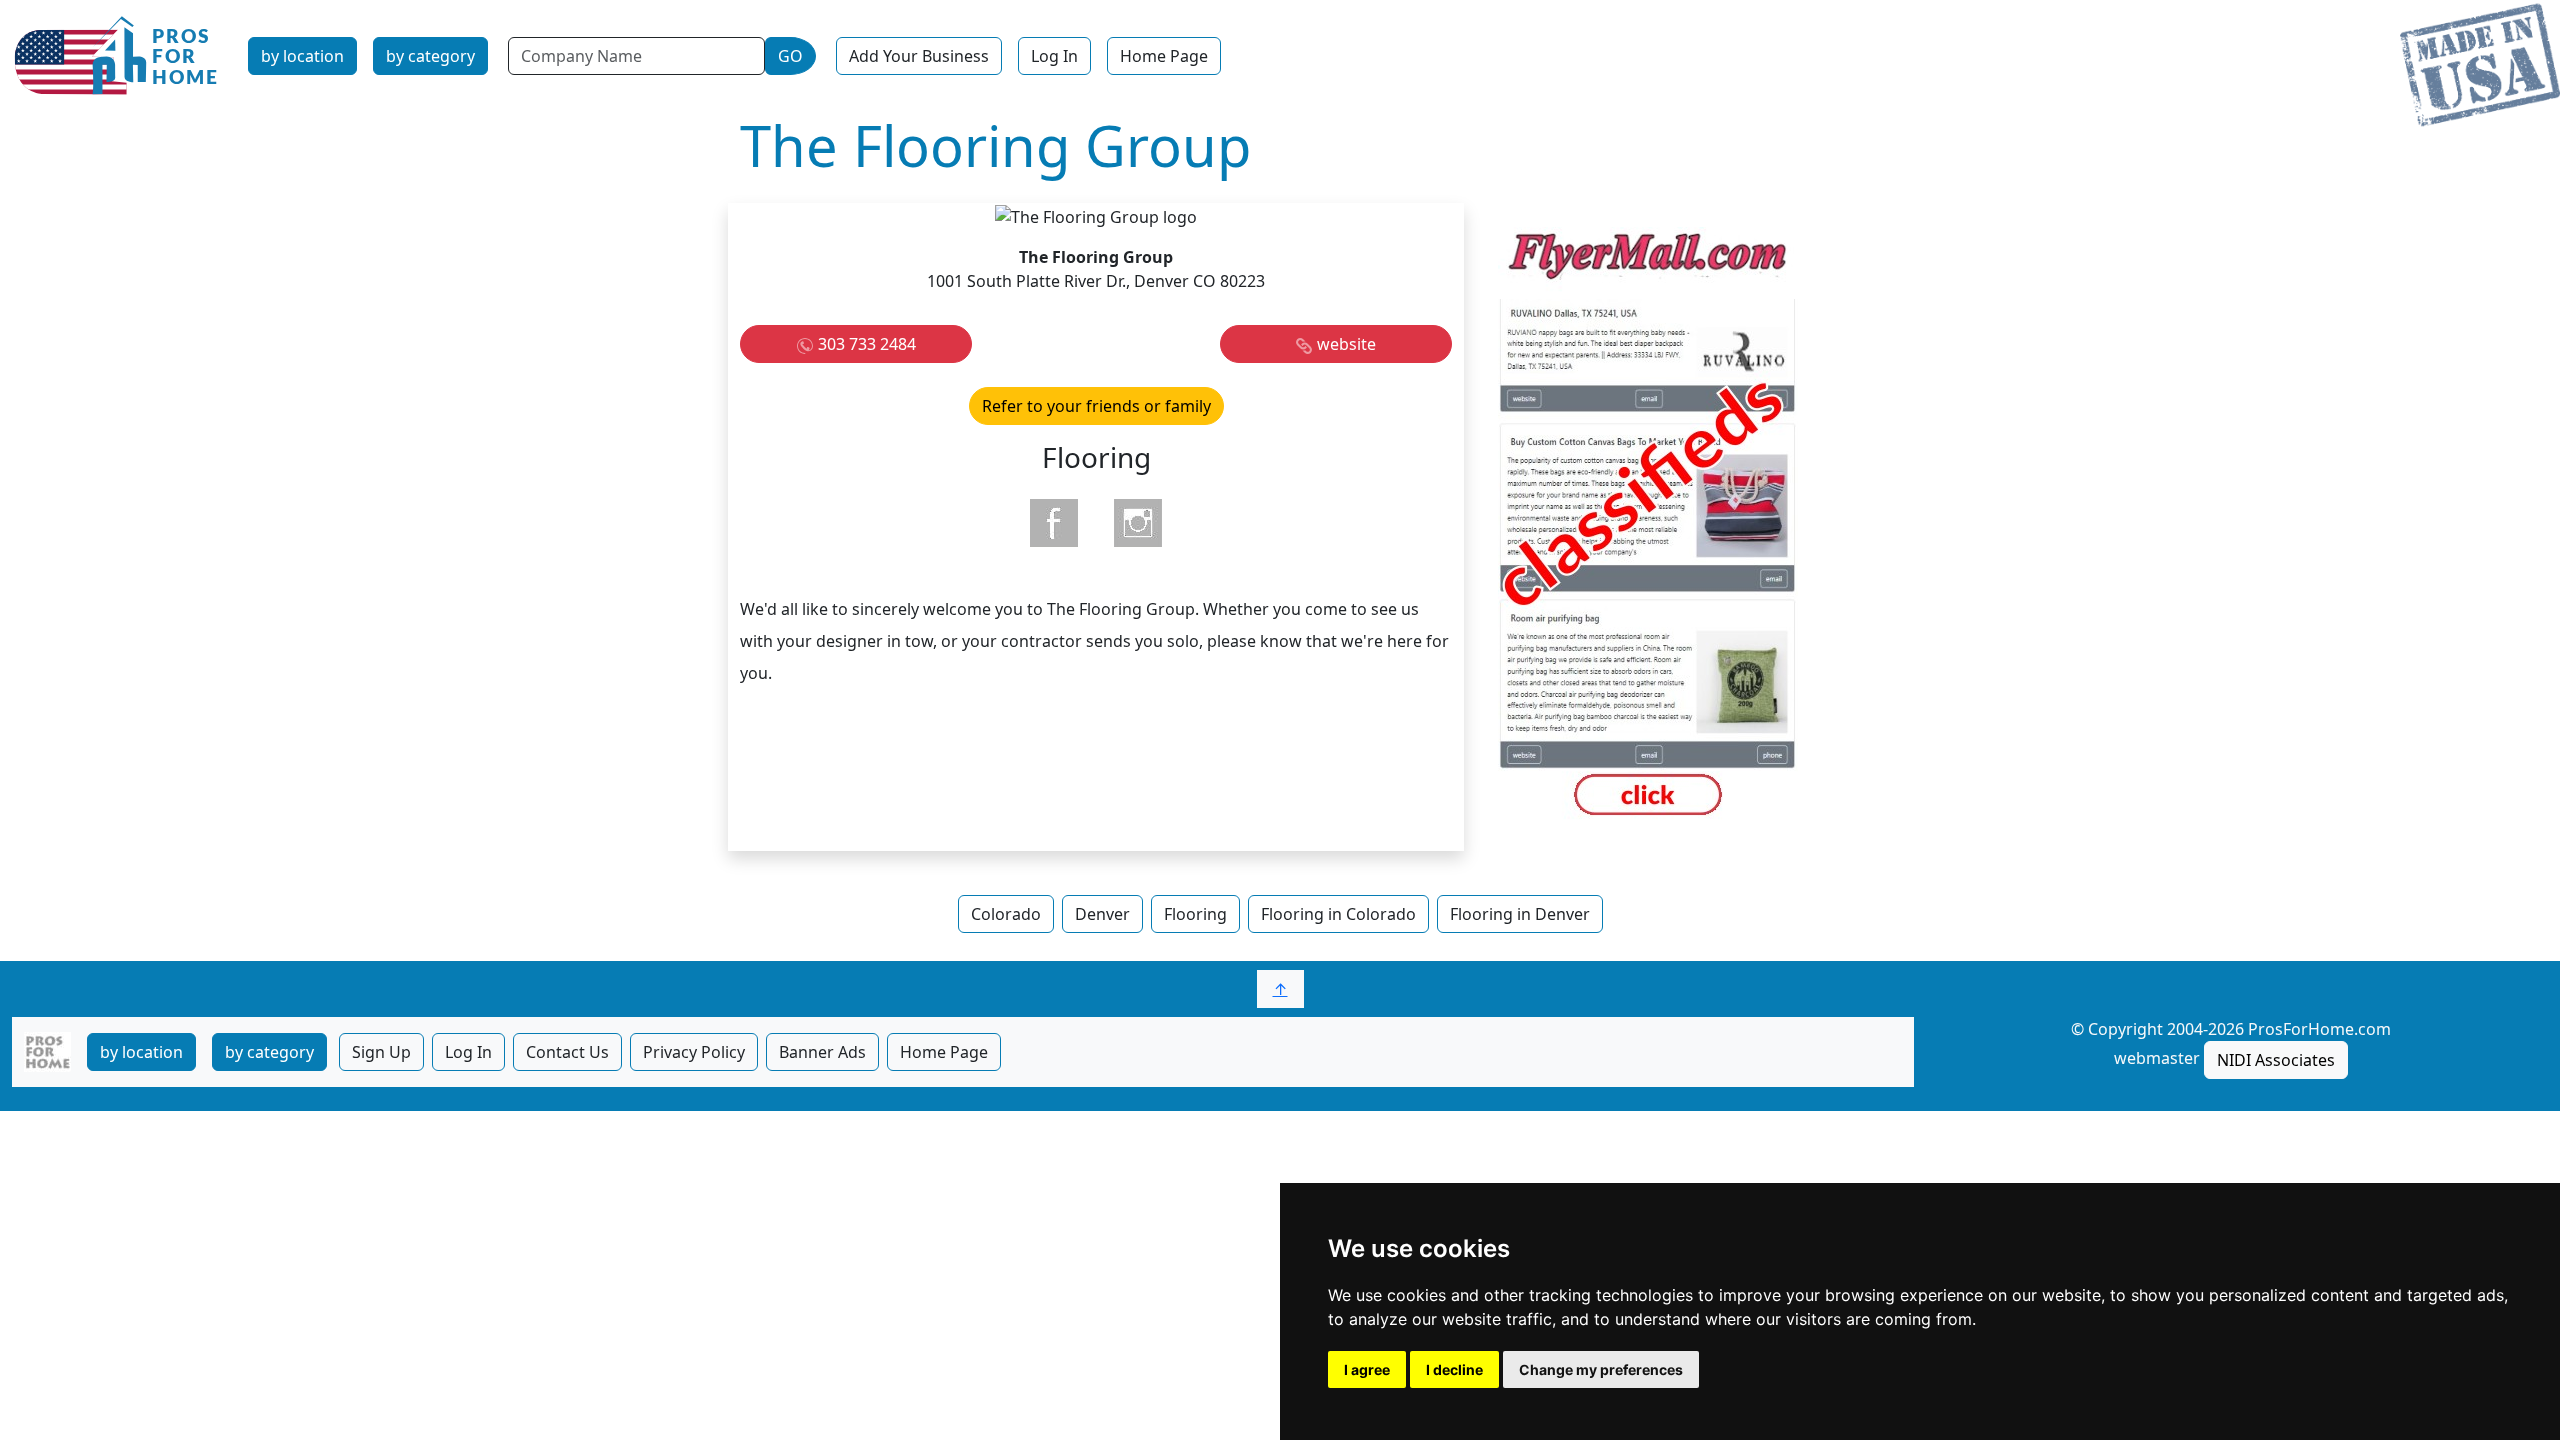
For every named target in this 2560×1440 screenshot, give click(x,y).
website (1346, 344)
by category (430, 56)
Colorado (1006, 914)
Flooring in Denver (1520, 914)
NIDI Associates (2276, 1060)
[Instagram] (1138, 523)
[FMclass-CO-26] (1648, 525)
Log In (1054, 56)
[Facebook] (1054, 523)
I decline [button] (1454, 1369)
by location (302, 56)
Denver (1102, 914)
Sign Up (381, 1052)
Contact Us (567, 1052)
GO (790, 56)
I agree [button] (1367, 1369)
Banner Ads (822, 1052)
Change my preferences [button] (1601, 1369)
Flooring (1195, 914)
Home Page (1164, 56)
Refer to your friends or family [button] (1096, 406)
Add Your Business (919, 56)
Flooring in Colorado (1338, 914)
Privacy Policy (694, 1052)
